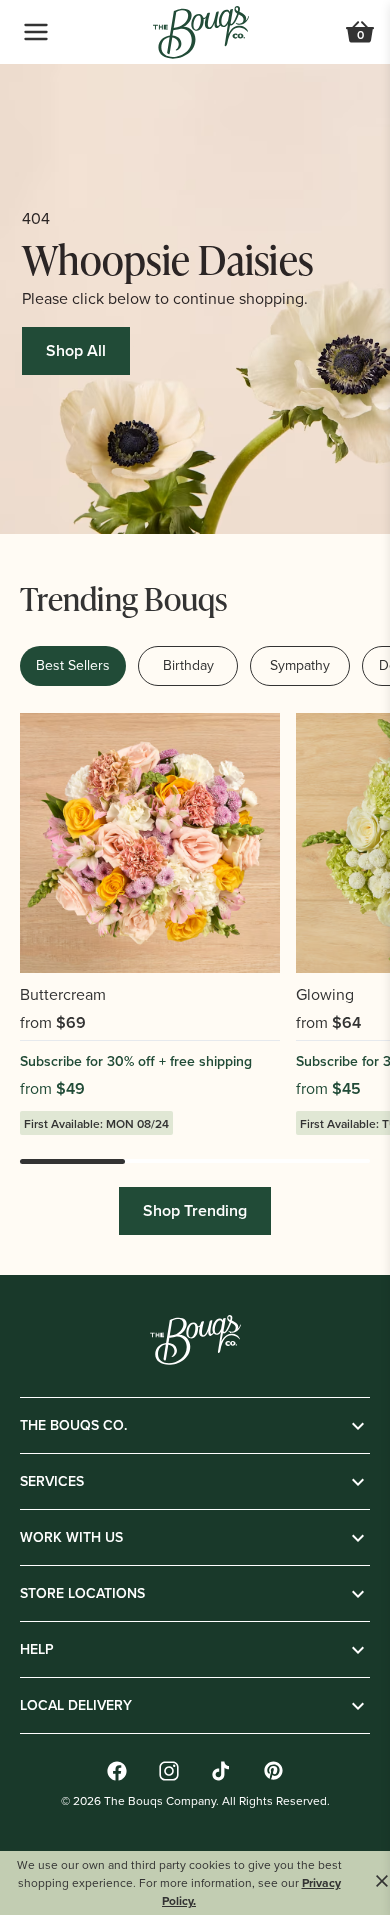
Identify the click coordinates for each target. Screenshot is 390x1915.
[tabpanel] (195, 982)
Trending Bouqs (124, 597)
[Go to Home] (201, 32)
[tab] (73, 666)
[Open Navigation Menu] (36, 32)
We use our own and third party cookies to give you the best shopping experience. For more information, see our (179, 1883)
